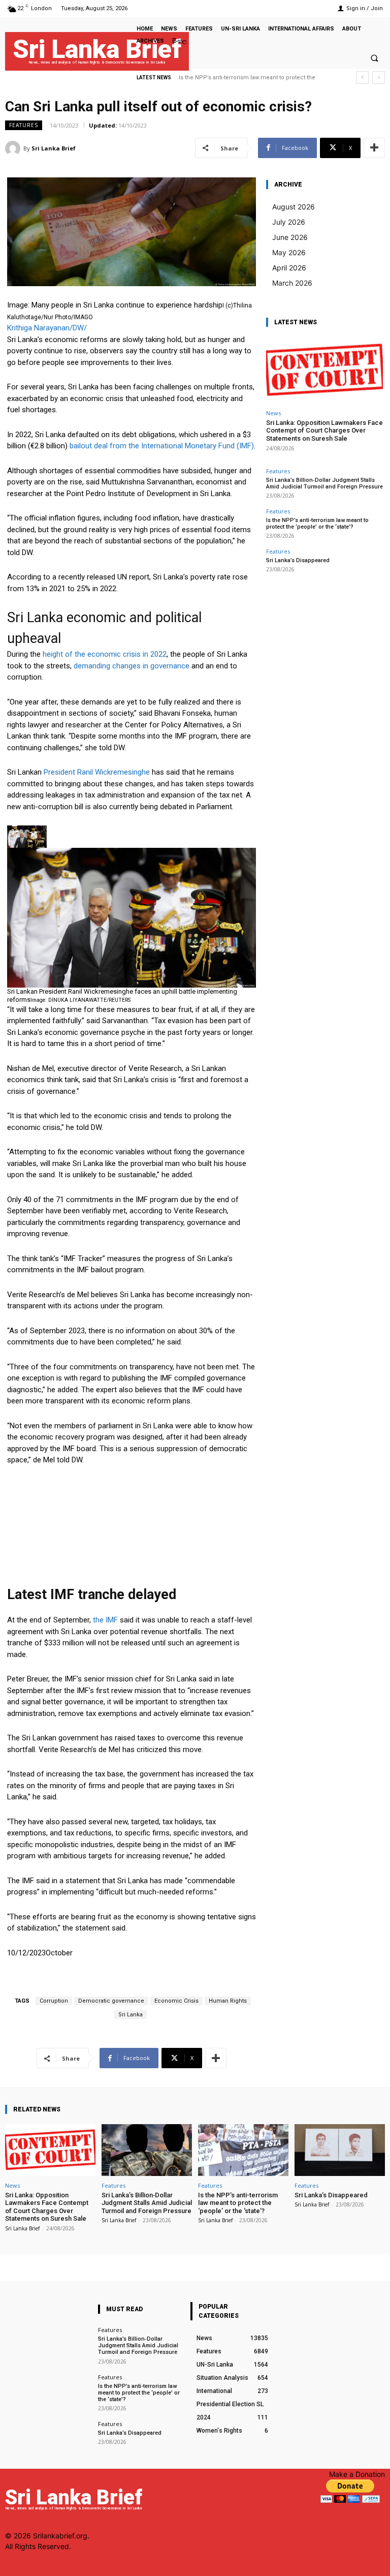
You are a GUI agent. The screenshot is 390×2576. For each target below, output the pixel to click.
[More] (374, 148)
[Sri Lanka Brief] (14, 148)
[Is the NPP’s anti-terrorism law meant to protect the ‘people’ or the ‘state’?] (243, 2150)
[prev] (362, 78)
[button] (374, 58)
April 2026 (289, 268)
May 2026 (289, 252)
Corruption (54, 2001)
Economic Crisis (176, 2001)
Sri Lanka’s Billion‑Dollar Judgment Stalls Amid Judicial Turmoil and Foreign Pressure (324, 483)
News (273, 413)
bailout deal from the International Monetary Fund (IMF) (162, 446)
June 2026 (290, 237)
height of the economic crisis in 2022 (105, 654)
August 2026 (294, 207)
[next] (379, 78)
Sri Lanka (131, 2015)
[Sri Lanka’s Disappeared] (340, 2150)
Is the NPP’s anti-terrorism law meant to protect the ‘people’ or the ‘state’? (317, 524)
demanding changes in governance (132, 666)
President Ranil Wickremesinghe (97, 772)
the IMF (105, 1620)
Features (24, 125)
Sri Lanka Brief (54, 148)
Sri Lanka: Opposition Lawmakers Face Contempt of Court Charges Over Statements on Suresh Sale (324, 431)
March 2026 (292, 283)
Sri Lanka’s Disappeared (211, 78)
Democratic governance (111, 2001)
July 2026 (289, 222)
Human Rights (228, 2001)
